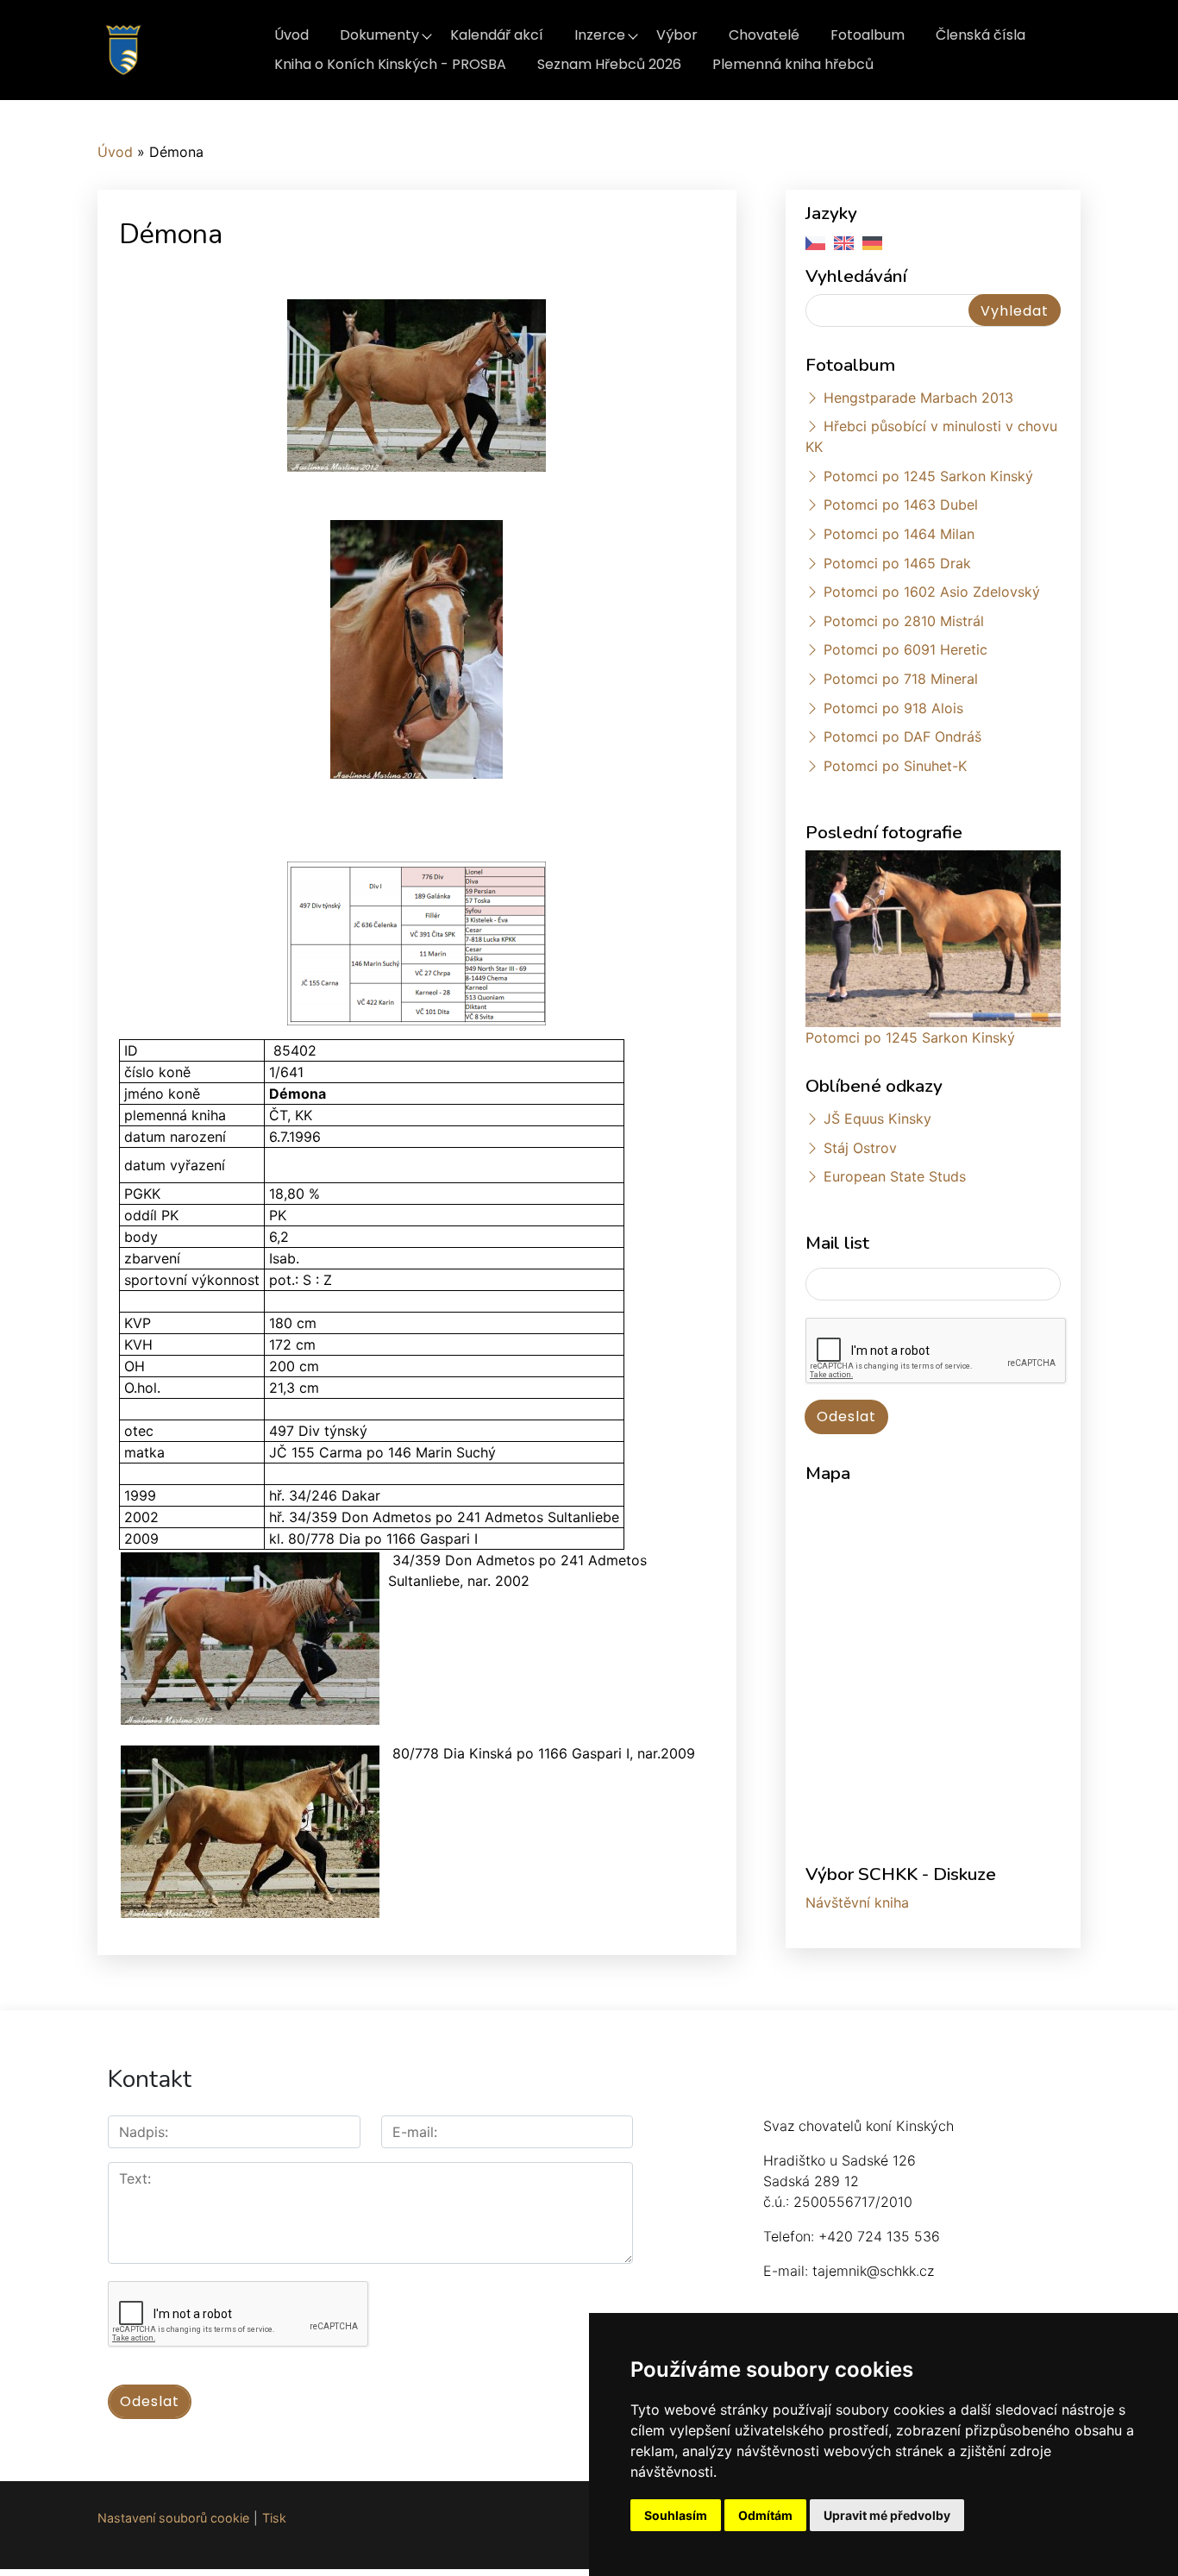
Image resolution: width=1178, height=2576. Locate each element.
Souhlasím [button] (676, 2515)
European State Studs (895, 1176)
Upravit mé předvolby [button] (887, 2515)
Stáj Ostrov (860, 1148)
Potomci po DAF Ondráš (902, 736)
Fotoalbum (868, 35)
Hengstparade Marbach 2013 (918, 398)
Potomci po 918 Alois (893, 708)
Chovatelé (764, 35)
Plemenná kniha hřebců (793, 64)
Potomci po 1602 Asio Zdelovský (932, 592)
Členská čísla (981, 35)
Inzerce (600, 35)
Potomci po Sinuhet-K (895, 766)
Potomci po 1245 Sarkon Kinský (928, 476)
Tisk (274, 2518)
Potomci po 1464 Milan (899, 534)
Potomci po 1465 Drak (897, 563)
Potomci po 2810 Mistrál (904, 621)
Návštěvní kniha (857, 1902)
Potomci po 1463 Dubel (901, 505)
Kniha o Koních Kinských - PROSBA (390, 64)
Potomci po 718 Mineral (901, 679)
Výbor (677, 35)
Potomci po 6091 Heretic (905, 649)
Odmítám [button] (765, 2515)
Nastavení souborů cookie (173, 2518)
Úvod (291, 35)
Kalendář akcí (497, 35)
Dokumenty (379, 35)
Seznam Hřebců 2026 (609, 64)
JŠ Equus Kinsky (877, 1119)
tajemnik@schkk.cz (873, 2271)
